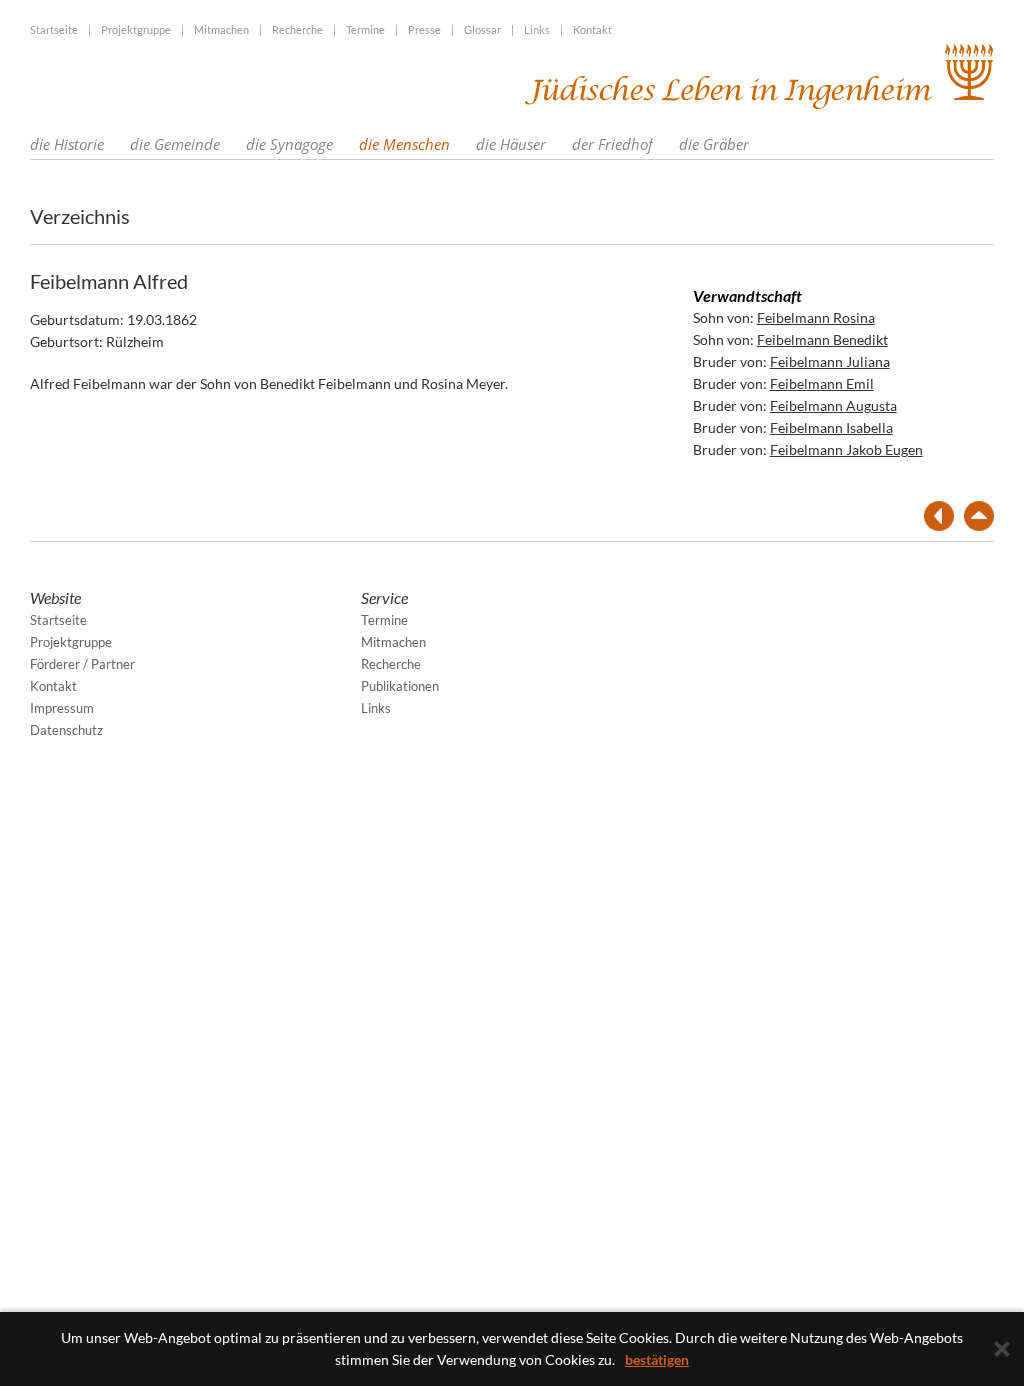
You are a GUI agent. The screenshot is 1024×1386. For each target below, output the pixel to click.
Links (537, 29)
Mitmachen (221, 29)
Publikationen (400, 686)
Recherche (297, 29)
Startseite (54, 29)
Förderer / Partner (82, 664)
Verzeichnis (80, 216)
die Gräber (714, 144)
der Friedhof (612, 144)
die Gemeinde (175, 144)
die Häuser (511, 144)
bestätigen (657, 1359)
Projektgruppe (136, 29)
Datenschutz (66, 730)
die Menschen (404, 144)
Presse (424, 29)
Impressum (62, 708)
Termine (365, 29)
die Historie (67, 144)
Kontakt (592, 29)
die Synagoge (289, 144)
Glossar (482, 29)
